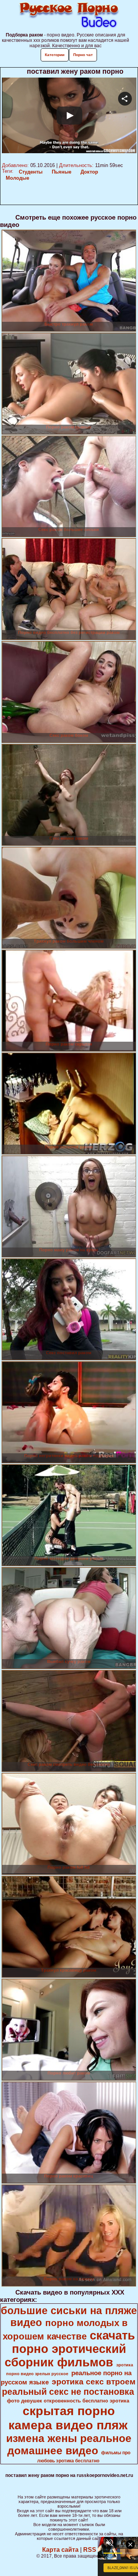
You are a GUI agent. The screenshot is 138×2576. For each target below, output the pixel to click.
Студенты (31, 172)
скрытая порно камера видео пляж (68, 2418)
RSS (90, 2550)
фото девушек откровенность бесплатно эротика (68, 2401)
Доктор (89, 172)
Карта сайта (60, 2550)
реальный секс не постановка (68, 2392)
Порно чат (83, 55)
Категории (55, 55)
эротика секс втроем (94, 2382)
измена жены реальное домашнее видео (69, 2444)
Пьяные (62, 172)
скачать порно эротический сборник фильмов (70, 2349)
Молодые (17, 178)
